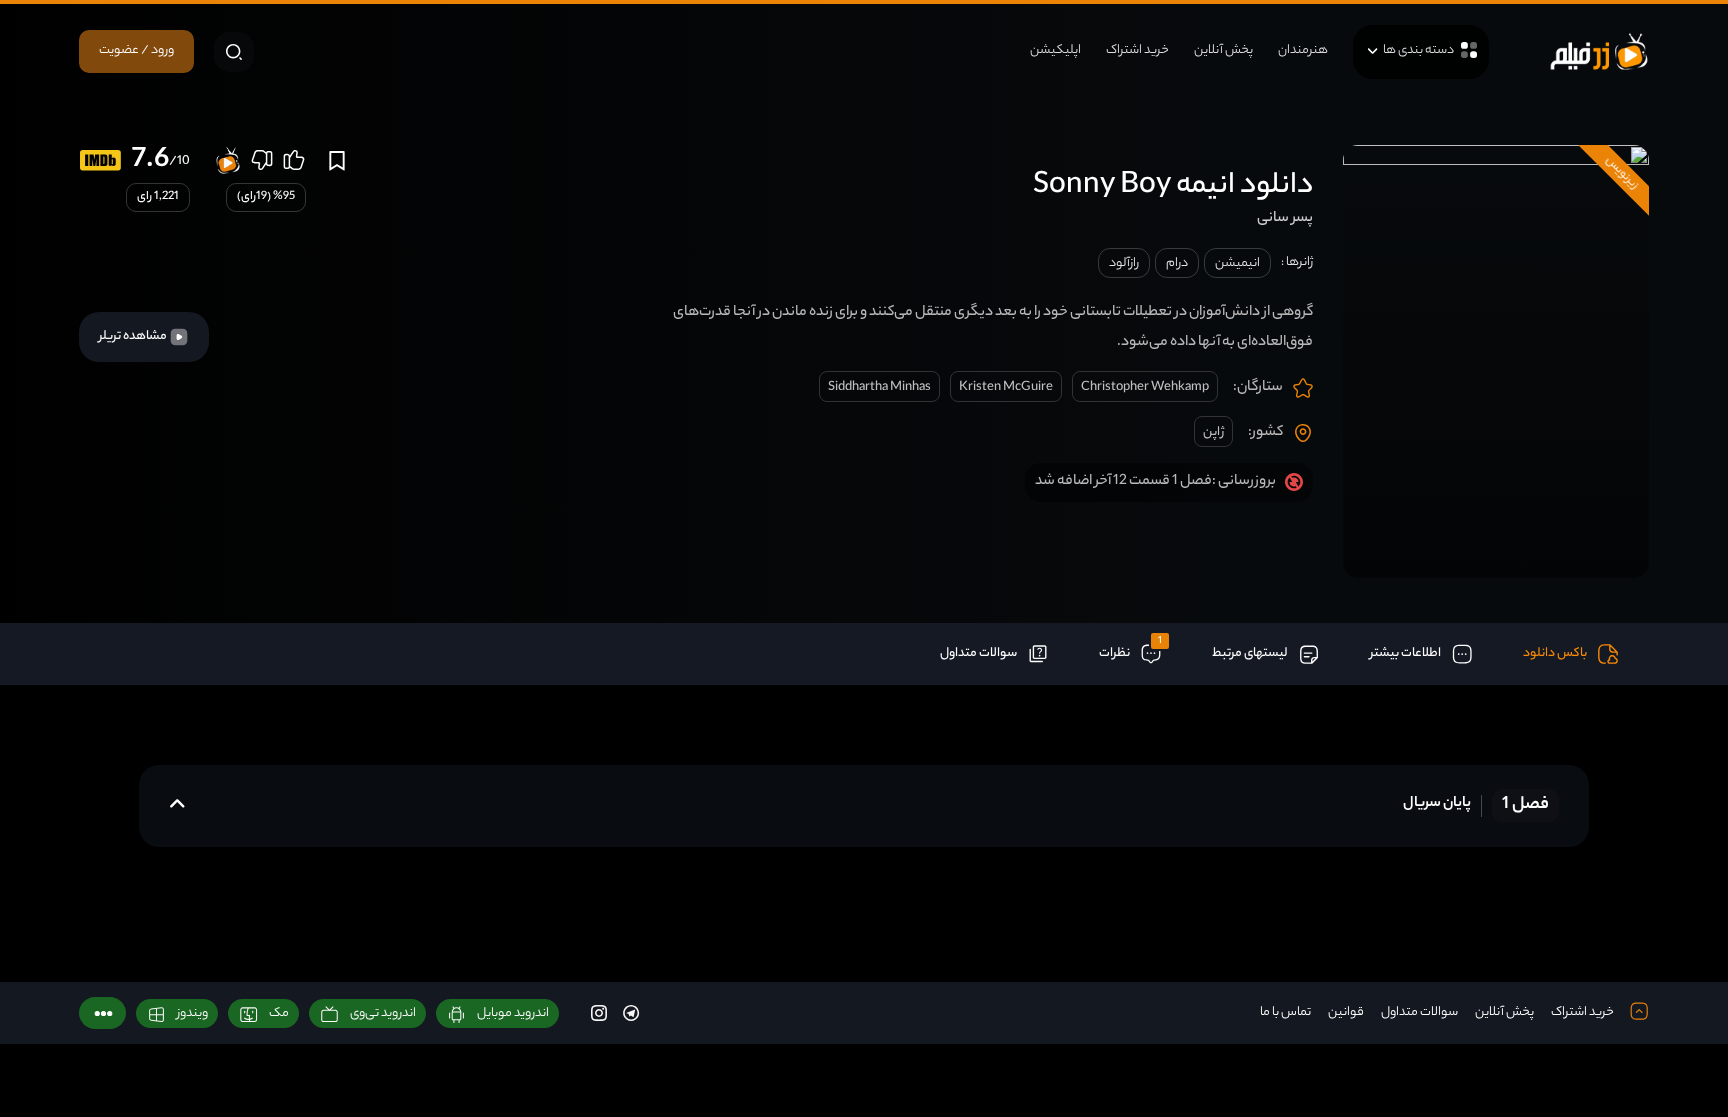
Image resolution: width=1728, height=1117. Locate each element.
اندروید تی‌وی (383, 1013)
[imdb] (100, 160)
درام (1177, 263)
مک (279, 1013)
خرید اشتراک (1137, 50)
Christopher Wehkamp (1145, 387)
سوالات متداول (1419, 1012)
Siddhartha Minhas (879, 387)
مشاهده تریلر (134, 336)
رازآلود (1124, 263)
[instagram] (599, 1012)
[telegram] (631, 1012)
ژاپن (1213, 432)
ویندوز (192, 1013)
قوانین (1346, 1012)
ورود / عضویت (136, 50)
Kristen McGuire (1006, 387)
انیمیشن (1237, 263)
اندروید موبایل (513, 1013)
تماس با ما (1285, 1012)
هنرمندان (1303, 50)
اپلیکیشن (1055, 50)
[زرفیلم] (1599, 51)
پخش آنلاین (1223, 50)
